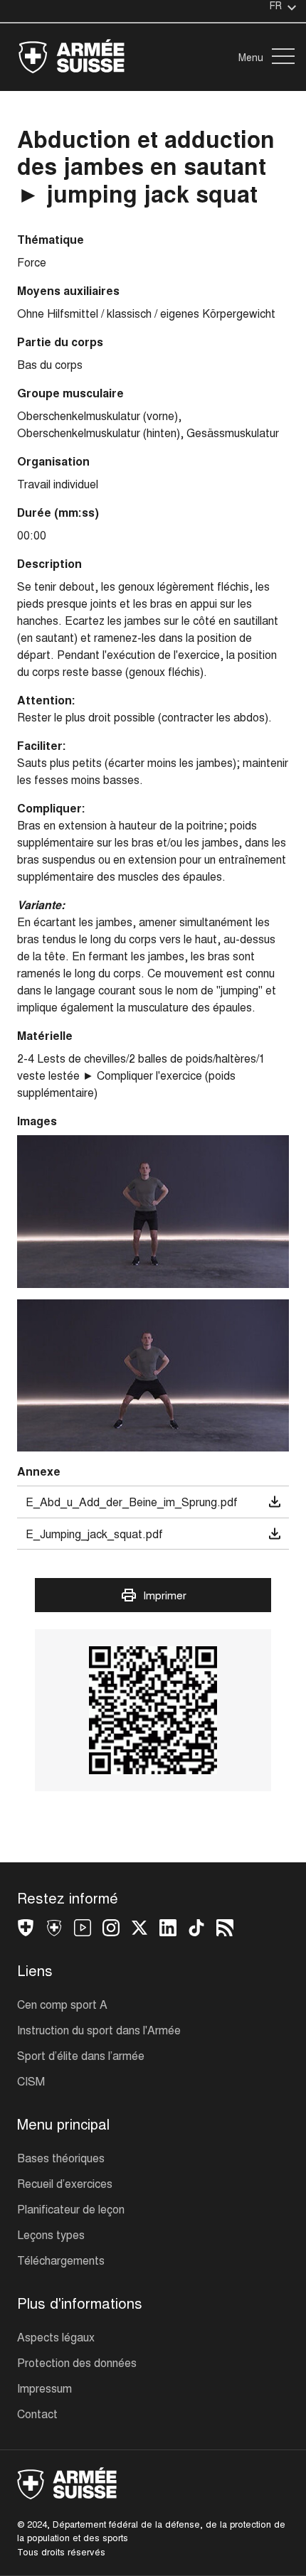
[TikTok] (196, 1930)
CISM (31, 2081)
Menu (251, 57)
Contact (37, 2414)
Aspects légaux (56, 2337)
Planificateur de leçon (71, 2209)
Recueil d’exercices (65, 2183)
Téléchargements (61, 2260)
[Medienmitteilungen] (225, 1930)
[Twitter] (139, 1930)
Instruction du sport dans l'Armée (99, 2030)
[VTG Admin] (26, 1930)
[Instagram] (111, 1930)
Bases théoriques (61, 2158)
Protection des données (77, 2362)
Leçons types (51, 2234)
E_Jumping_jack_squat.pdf (94, 1534)
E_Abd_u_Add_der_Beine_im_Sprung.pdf (132, 1502)
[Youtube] (83, 1930)
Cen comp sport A (62, 2004)
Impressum (44, 2388)
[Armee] (54, 1930)
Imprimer (165, 1595)
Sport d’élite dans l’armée (81, 2055)
